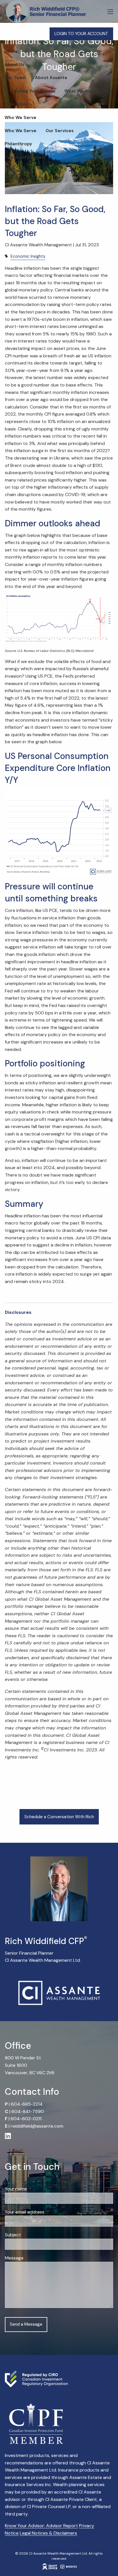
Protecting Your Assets (30, 91)
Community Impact (25, 157)
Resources (16, 104)
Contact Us (17, 170)
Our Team (15, 78)
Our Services (60, 131)
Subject (35, 2235)
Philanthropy (18, 144)
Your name (38, 2189)
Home (11, 51)
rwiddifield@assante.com (37, 2126)
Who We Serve (20, 118)
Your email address (47, 2212)
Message (36, 2258)
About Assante (51, 78)
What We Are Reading (88, 91)
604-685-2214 (27, 2104)
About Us (14, 65)
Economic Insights (28, 256)
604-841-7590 (28, 2111)
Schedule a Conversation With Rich (59, 1817)
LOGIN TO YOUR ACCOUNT (81, 34)
